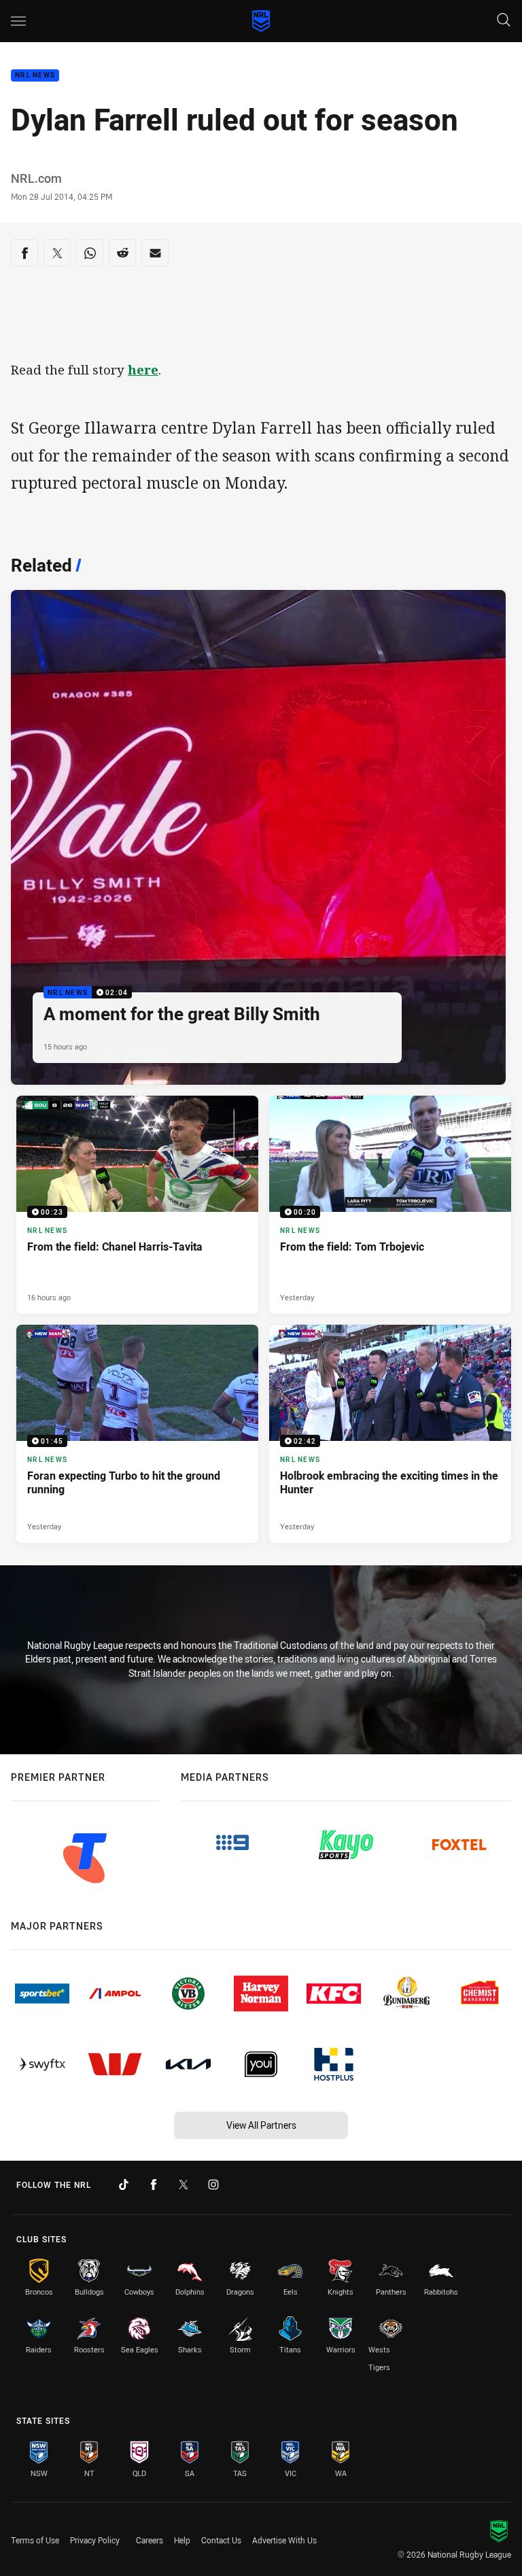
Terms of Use (35, 2540)
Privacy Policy (95, 2540)
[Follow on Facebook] (154, 2185)
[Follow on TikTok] (124, 2185)
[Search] (504, 21)
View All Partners (261, 2125)
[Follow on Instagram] (213, 2185)
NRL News (35, 76)
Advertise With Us (284, 2540)
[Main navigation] (18, 21)
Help (182, 2540)
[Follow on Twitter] (184, 2185)
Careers (150, 2540)
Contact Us (221, 2540)
